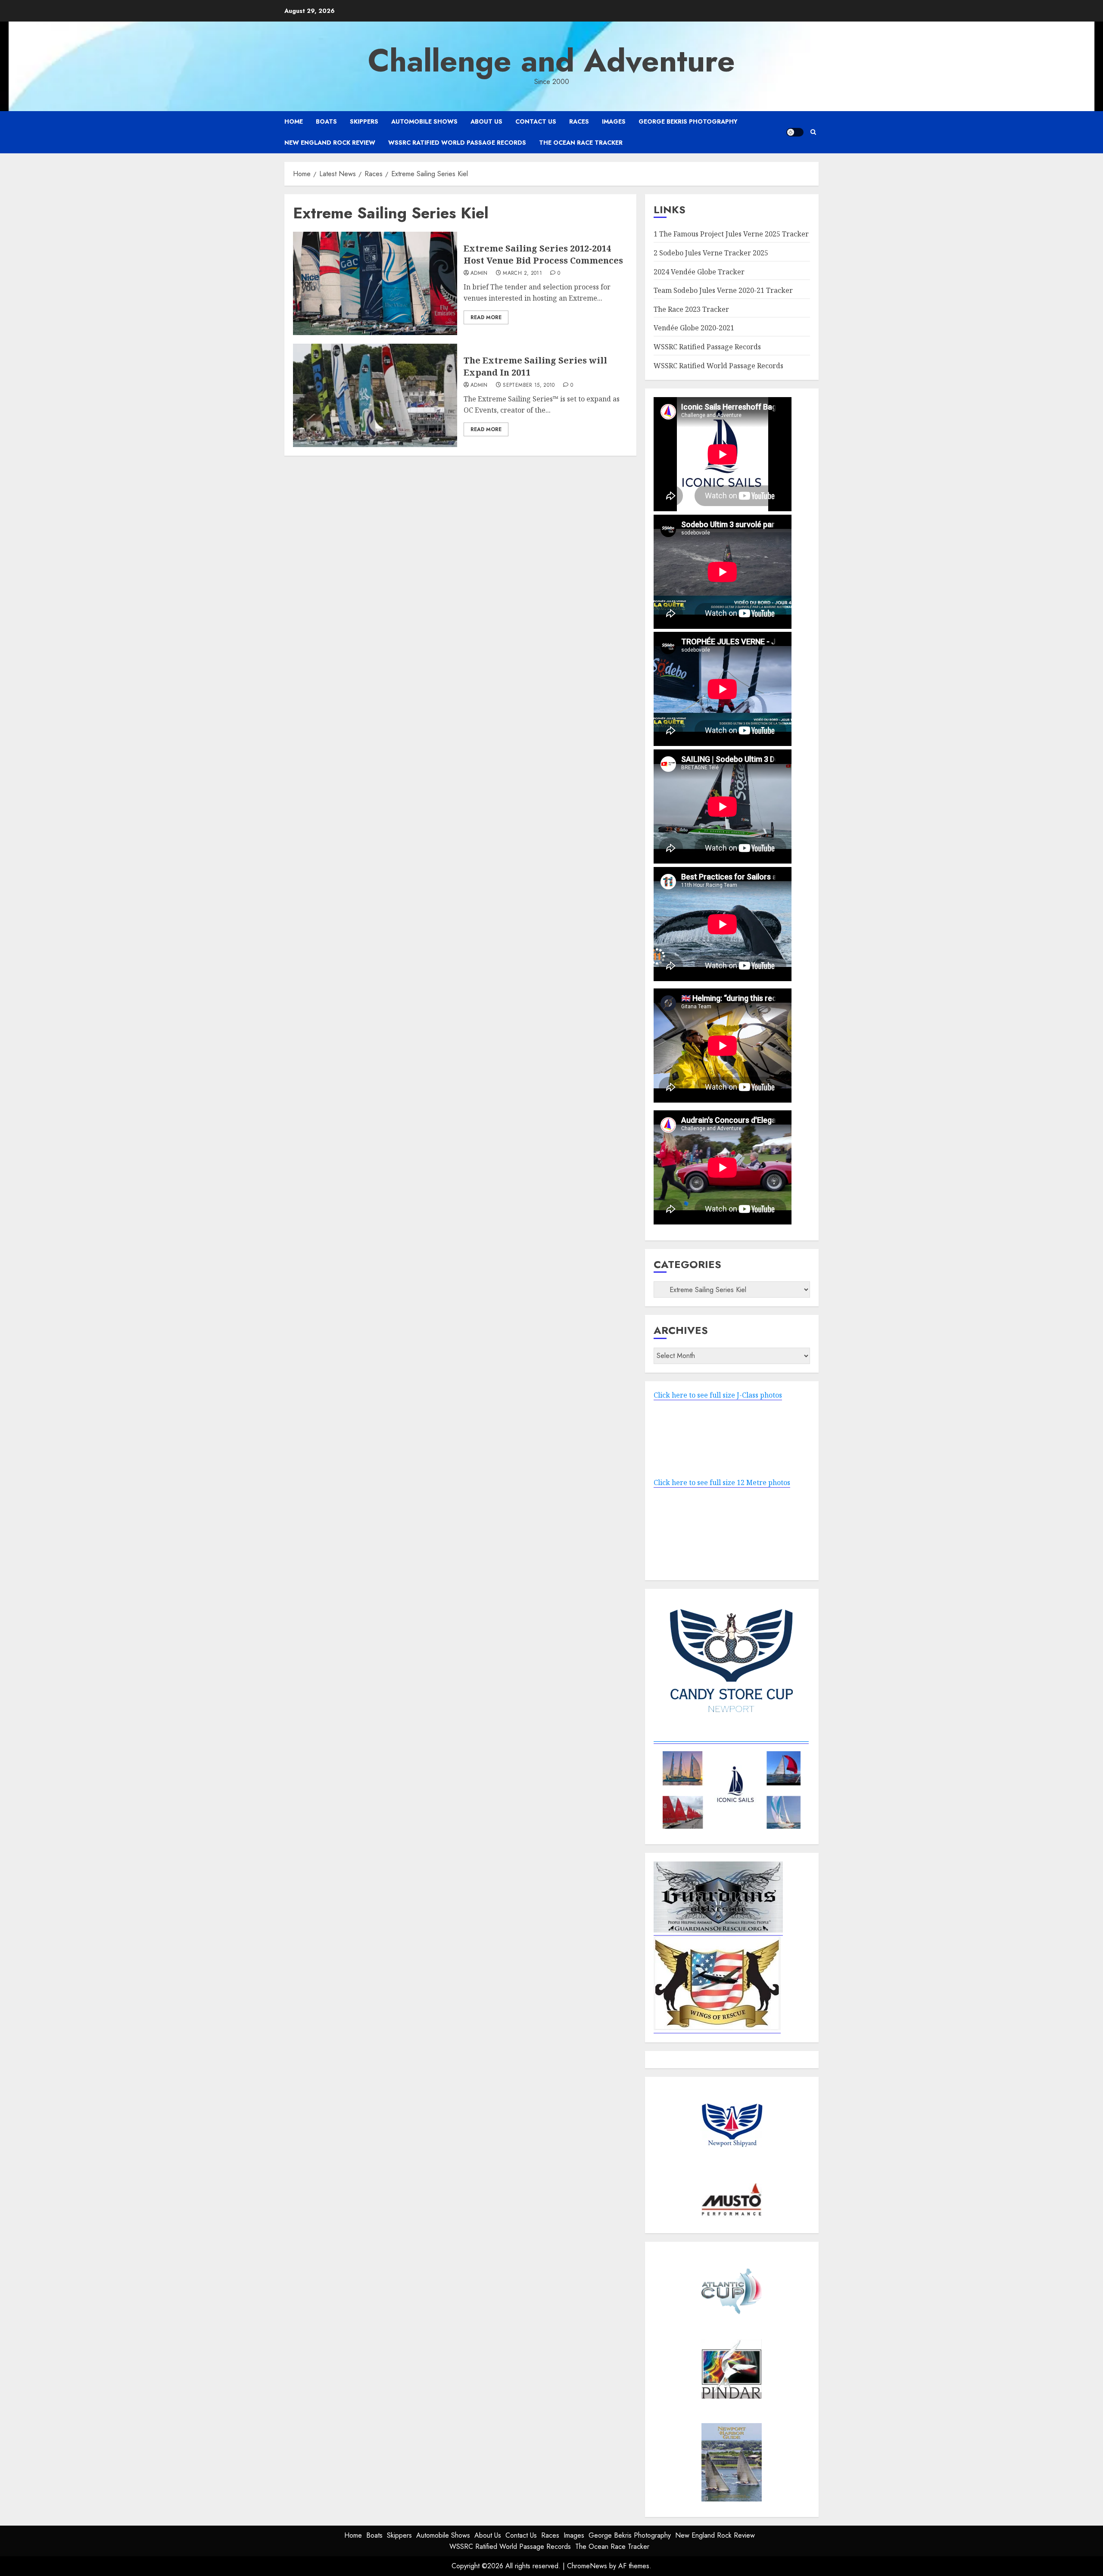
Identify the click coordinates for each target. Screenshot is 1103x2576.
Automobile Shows (424, 121)
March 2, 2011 (522, 273)
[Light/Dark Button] (795, 132)
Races (579, 121)
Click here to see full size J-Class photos (718, 1395)
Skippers (364, 121)
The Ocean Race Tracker (581, 143)
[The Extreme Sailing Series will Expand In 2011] (375, 395)
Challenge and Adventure (551, 61)
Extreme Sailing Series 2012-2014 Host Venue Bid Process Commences (543, 254)
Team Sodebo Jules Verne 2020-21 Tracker (723, 290)
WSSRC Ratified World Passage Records (457, 143)
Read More (486, 317)
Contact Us (536, 121)
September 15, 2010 (529, 385)
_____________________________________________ (731, 1739)
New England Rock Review (330, 143)
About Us (486, 121)
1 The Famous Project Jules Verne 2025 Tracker (731, 234)
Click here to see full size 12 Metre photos (722, 1482)
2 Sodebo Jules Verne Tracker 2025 (711, 253)
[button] (813, 132)
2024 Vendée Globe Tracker (699, 272)
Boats (326, 121)
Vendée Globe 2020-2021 (694, 328)
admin (479, 273)
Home (294, 121)
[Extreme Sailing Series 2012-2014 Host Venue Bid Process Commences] (375, 283)
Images (614, 121)
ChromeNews (587, 2566)
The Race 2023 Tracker (691, 309)
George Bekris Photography (688, 121)
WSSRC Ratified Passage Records (707, 347)
